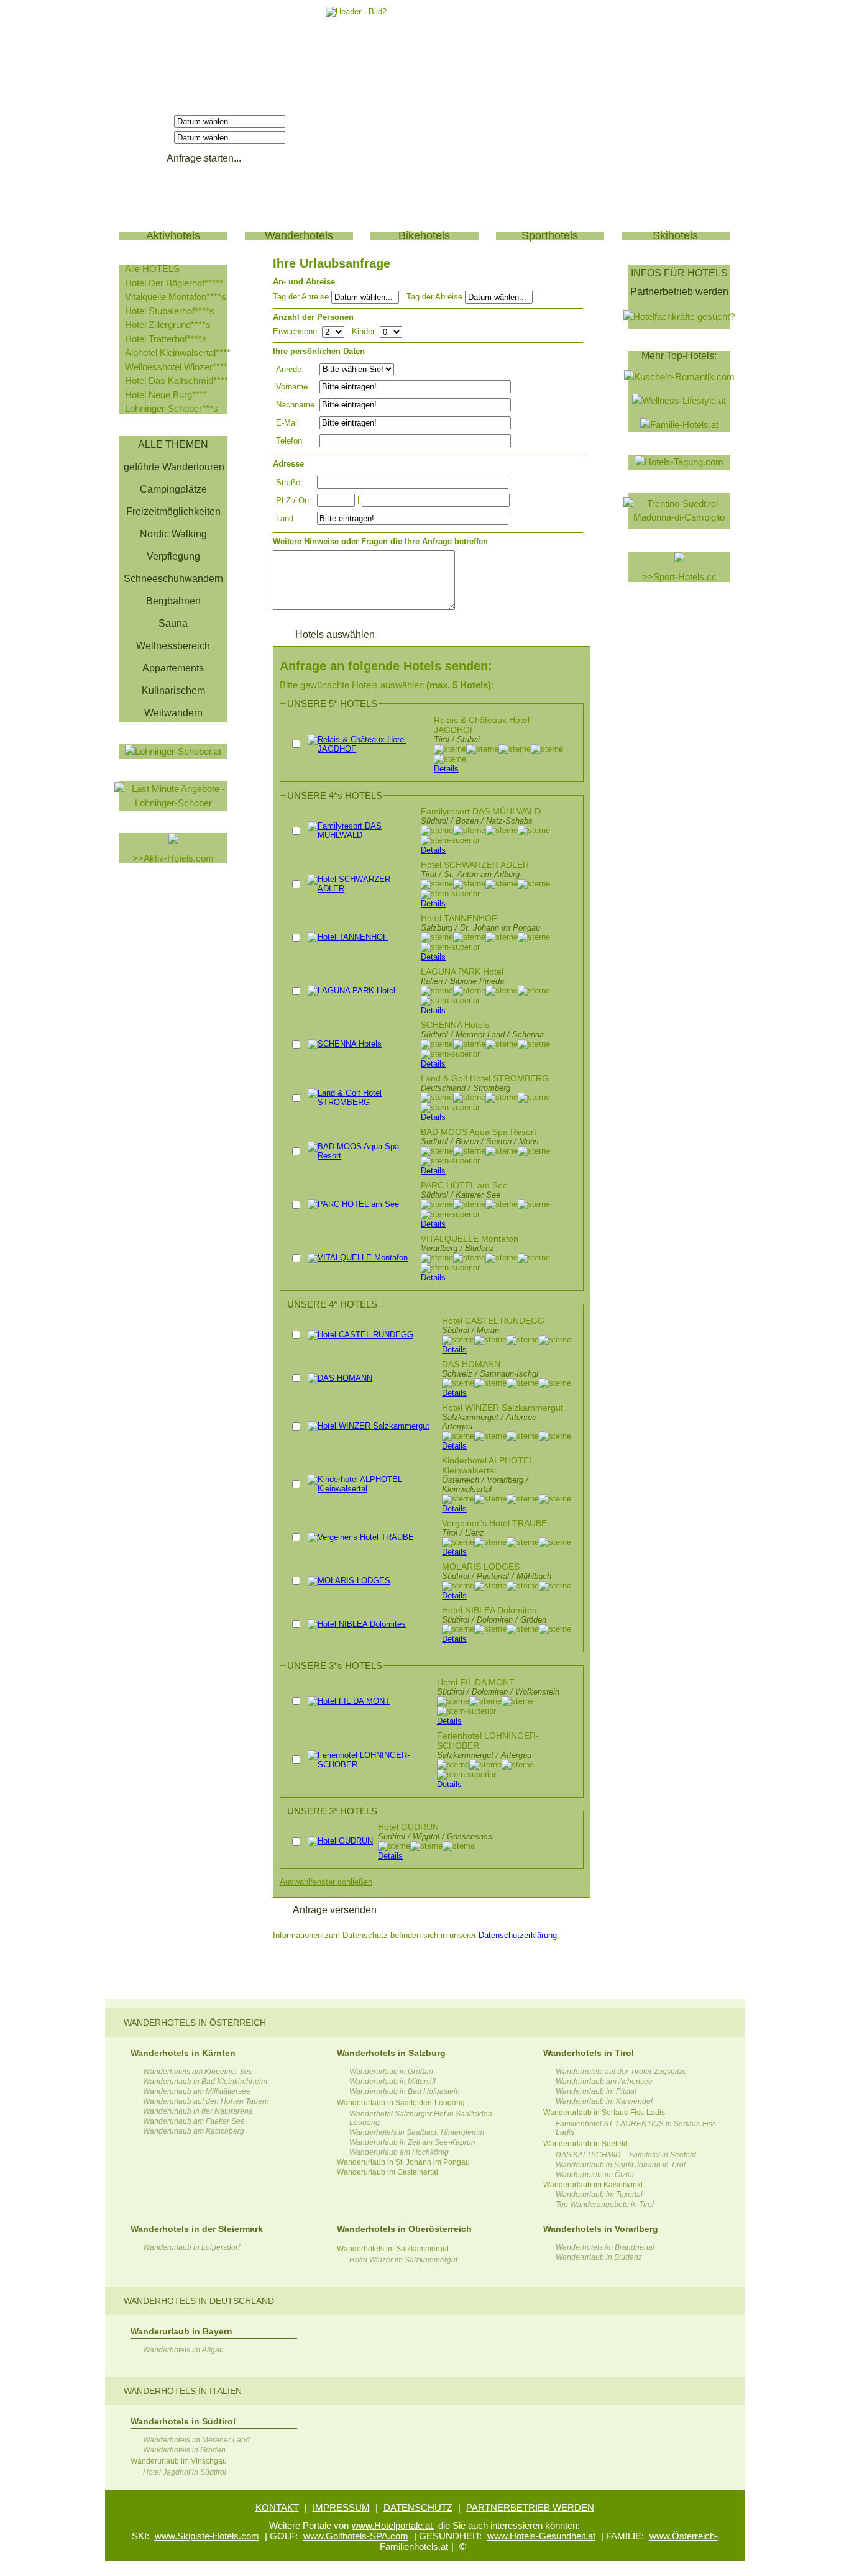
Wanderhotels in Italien (183, 2391)
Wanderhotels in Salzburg (391, 2053)
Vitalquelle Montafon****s (176, 297)
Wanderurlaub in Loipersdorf (191, 2247)
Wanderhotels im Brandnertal (605, 2247)
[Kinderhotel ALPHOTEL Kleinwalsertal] (372, 1489)
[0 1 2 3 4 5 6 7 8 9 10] (391, 331)
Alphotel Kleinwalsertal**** (178, 353)
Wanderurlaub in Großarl (391, 2072)
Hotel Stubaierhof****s (170, 311)
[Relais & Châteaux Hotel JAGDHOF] (368, 749)
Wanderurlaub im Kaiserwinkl (593, 2185)
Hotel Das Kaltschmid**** (177, 380)
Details (446, 769)
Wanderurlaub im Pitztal (596, 2091)
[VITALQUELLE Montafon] (358, 1258)
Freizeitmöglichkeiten (173, 512)
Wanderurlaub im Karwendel (604, 2101)
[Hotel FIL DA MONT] (349, 1701)
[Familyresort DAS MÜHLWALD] (362, 835)
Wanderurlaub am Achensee (604, 2082)
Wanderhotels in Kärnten (183, 2053)
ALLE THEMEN (173, 444)
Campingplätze (173, 489)
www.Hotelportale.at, (393, 2525)
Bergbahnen (173, 601)
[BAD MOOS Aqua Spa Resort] (362, 1156)
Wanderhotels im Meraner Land (196, 2440)
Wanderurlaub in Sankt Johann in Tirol (621, 2165)
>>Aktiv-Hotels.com (173, 858)
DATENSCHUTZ (418, 2507)
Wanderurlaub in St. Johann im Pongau (403, 2162)
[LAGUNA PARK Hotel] (351, 990)
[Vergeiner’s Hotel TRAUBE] (361, 1537)
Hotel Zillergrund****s (168, 325)
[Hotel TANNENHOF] (348, 937)
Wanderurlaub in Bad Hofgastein (405, 2091)
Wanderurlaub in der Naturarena (198, 2111)
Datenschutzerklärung (518, 1935)
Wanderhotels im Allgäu (183, 2350)
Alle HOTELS (152, 269)
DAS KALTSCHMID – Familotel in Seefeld (626, 2155)
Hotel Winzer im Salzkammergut (403, 2260)
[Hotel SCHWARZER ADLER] (362, 889)
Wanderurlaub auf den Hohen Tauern (206, 2101)
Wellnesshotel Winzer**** (176, 367)
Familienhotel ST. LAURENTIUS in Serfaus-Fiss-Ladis (637, 2128)
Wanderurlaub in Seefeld (585, 2144)
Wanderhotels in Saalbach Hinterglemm (417, 2132)
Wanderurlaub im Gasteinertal (388, 2172)
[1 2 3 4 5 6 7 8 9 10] (334, 331)
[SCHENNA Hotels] (345, 1044)
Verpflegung (173, 556)
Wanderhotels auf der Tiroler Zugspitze (621, 2072)
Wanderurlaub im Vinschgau (179, 2461)
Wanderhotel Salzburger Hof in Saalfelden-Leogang (422, 2118)
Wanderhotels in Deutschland (199, 2301)
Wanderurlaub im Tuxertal (599, 2195)
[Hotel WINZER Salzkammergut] (369, 1426)
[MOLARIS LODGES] (349, 1581)
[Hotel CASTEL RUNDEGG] (360, 1335)
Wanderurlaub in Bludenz (599, 2257)
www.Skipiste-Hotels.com (207, 2536)
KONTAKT (277, 2507)
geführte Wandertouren (174, 467)
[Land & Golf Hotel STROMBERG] (362, 1102)
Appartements (173, 668)
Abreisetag (149, 137)
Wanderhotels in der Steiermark (197, 2229)
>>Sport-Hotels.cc (679, 577)
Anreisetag (149, 121)
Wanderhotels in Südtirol (183, 2421)
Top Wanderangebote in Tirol (605, 2205)
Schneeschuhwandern (173, 579)
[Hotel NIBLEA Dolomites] (357, 1624)
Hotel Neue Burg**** (166, 395)
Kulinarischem (173, 690)
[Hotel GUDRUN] (340, 1841)
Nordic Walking (173, 534)
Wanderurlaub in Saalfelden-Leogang (401, 2103)
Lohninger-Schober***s (172, 408)
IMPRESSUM (341, 2507)
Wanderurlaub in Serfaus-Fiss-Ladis (604, 2113)
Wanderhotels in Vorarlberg (601, 2229)
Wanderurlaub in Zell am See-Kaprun (412, 2142)
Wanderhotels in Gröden (184, 2450)
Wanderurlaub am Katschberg (194, 2131)
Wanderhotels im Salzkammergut (393, 2249)
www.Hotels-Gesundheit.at (541, 2536)
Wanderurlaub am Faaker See (194, 2121)
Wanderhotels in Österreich (195, 2023)
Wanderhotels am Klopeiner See (198, 2072)
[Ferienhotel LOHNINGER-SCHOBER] (369, 1764)
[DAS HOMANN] (340, 1378)
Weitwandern (173, 713)
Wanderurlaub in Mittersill (392, 2082)
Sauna (173, 623)
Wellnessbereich (173, 646)
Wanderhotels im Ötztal (595, 2175)
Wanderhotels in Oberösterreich (404, 2229)
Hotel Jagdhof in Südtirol (185, 2472)
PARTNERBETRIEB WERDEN (530, 2507)
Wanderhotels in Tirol (589, 2053)
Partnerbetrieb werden (679, 292)
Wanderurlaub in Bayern (181, 2331)
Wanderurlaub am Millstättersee (197, 2091)
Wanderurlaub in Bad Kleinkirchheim (205, 2082)
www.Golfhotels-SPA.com (356, 2536)
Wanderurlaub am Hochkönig (399, 2152)
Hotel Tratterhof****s (166, 339)
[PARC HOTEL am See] (353, 1204)
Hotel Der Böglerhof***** (174, 283)
